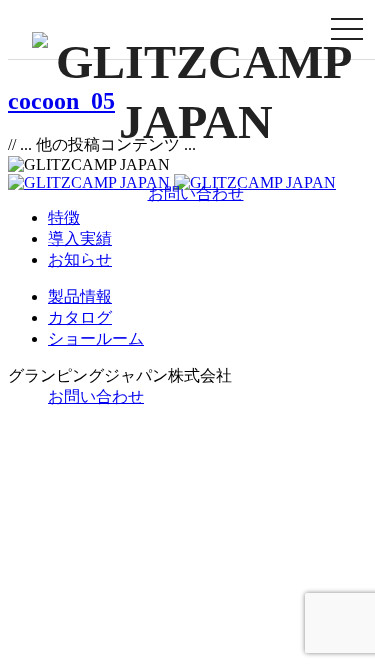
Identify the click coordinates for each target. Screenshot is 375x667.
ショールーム (96, 338)
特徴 (64, 217)
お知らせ (80, 259)
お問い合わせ (196, 193)
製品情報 (80, 296)
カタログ (80, 317)
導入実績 (80, 238)
